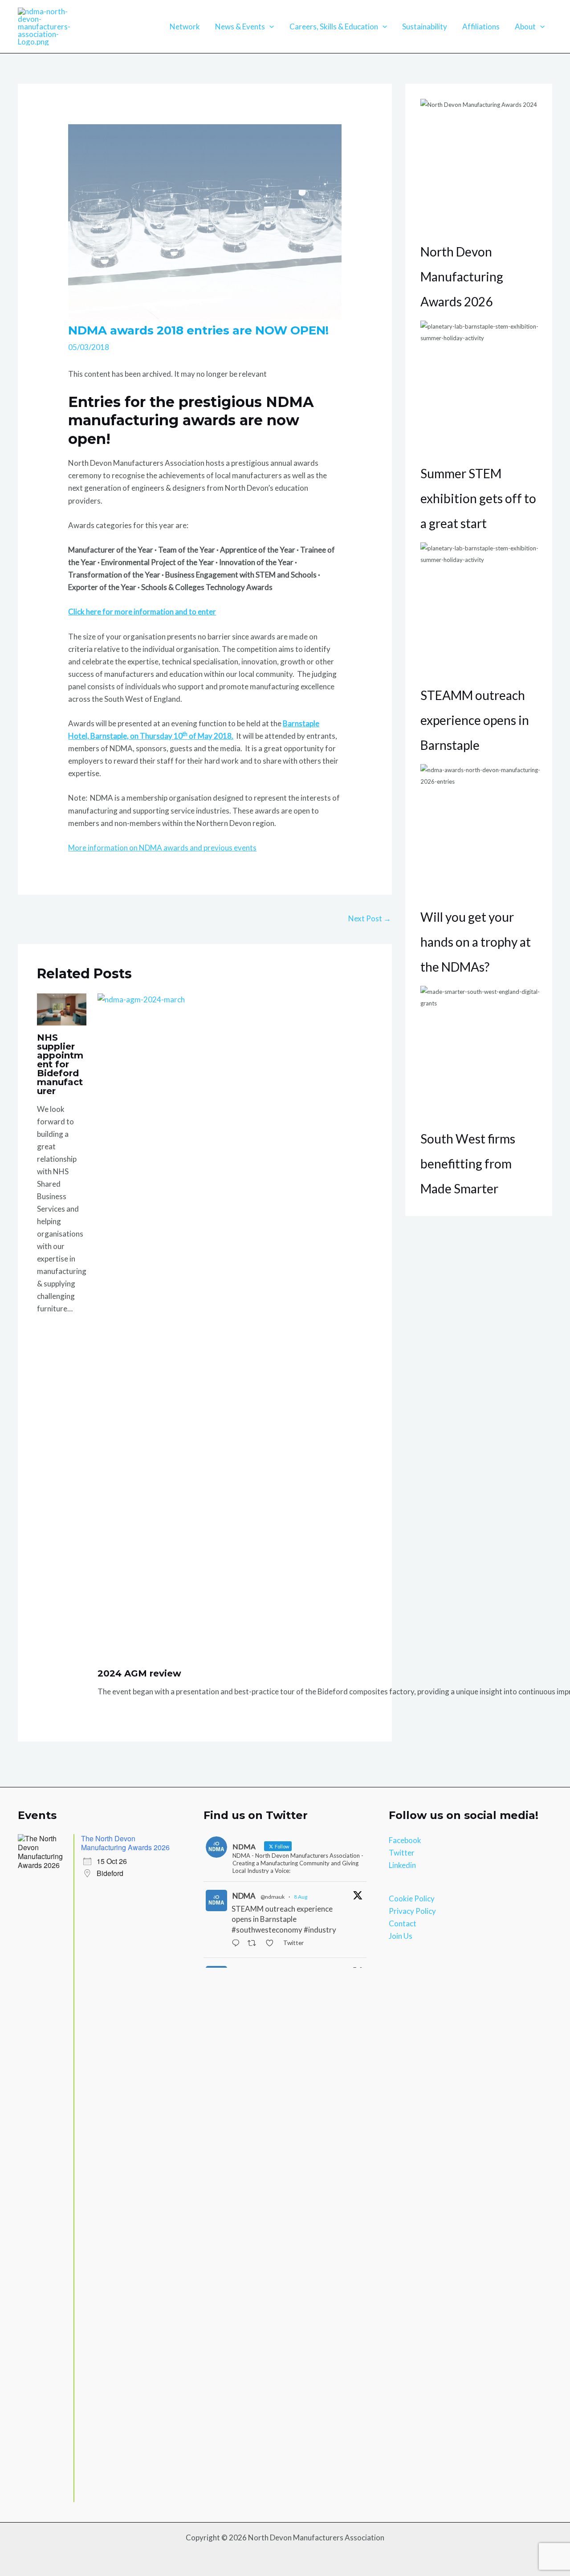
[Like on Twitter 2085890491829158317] (272, 1944)
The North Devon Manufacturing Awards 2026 (125, 1843)
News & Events (240, 26)
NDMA (244, 1896)
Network (185, 26)
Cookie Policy (412, 1898)
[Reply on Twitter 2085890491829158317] (238, 1944)
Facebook (405, 1840)
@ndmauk (273, 1897)
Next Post (370, 918)
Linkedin (402, 1865)
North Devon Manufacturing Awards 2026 (462, 277)
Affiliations (481, 26)
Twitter (402, 1853)
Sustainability (425, 26)
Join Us (401, 1936)
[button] (269, 27)
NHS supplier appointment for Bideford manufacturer (60, 1064)
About (525, 26)
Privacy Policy (412, 1911)
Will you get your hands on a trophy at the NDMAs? (476, 942)
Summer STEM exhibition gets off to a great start (478, 498)
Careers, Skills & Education (334, 26)
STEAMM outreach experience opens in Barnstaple (475, 720)
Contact (403, 1923)
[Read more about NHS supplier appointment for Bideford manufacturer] (62, 1008)
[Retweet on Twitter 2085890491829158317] (254, 1944)
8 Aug (301, 1897)
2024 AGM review (139, 1673)
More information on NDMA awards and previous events (162, 848)
